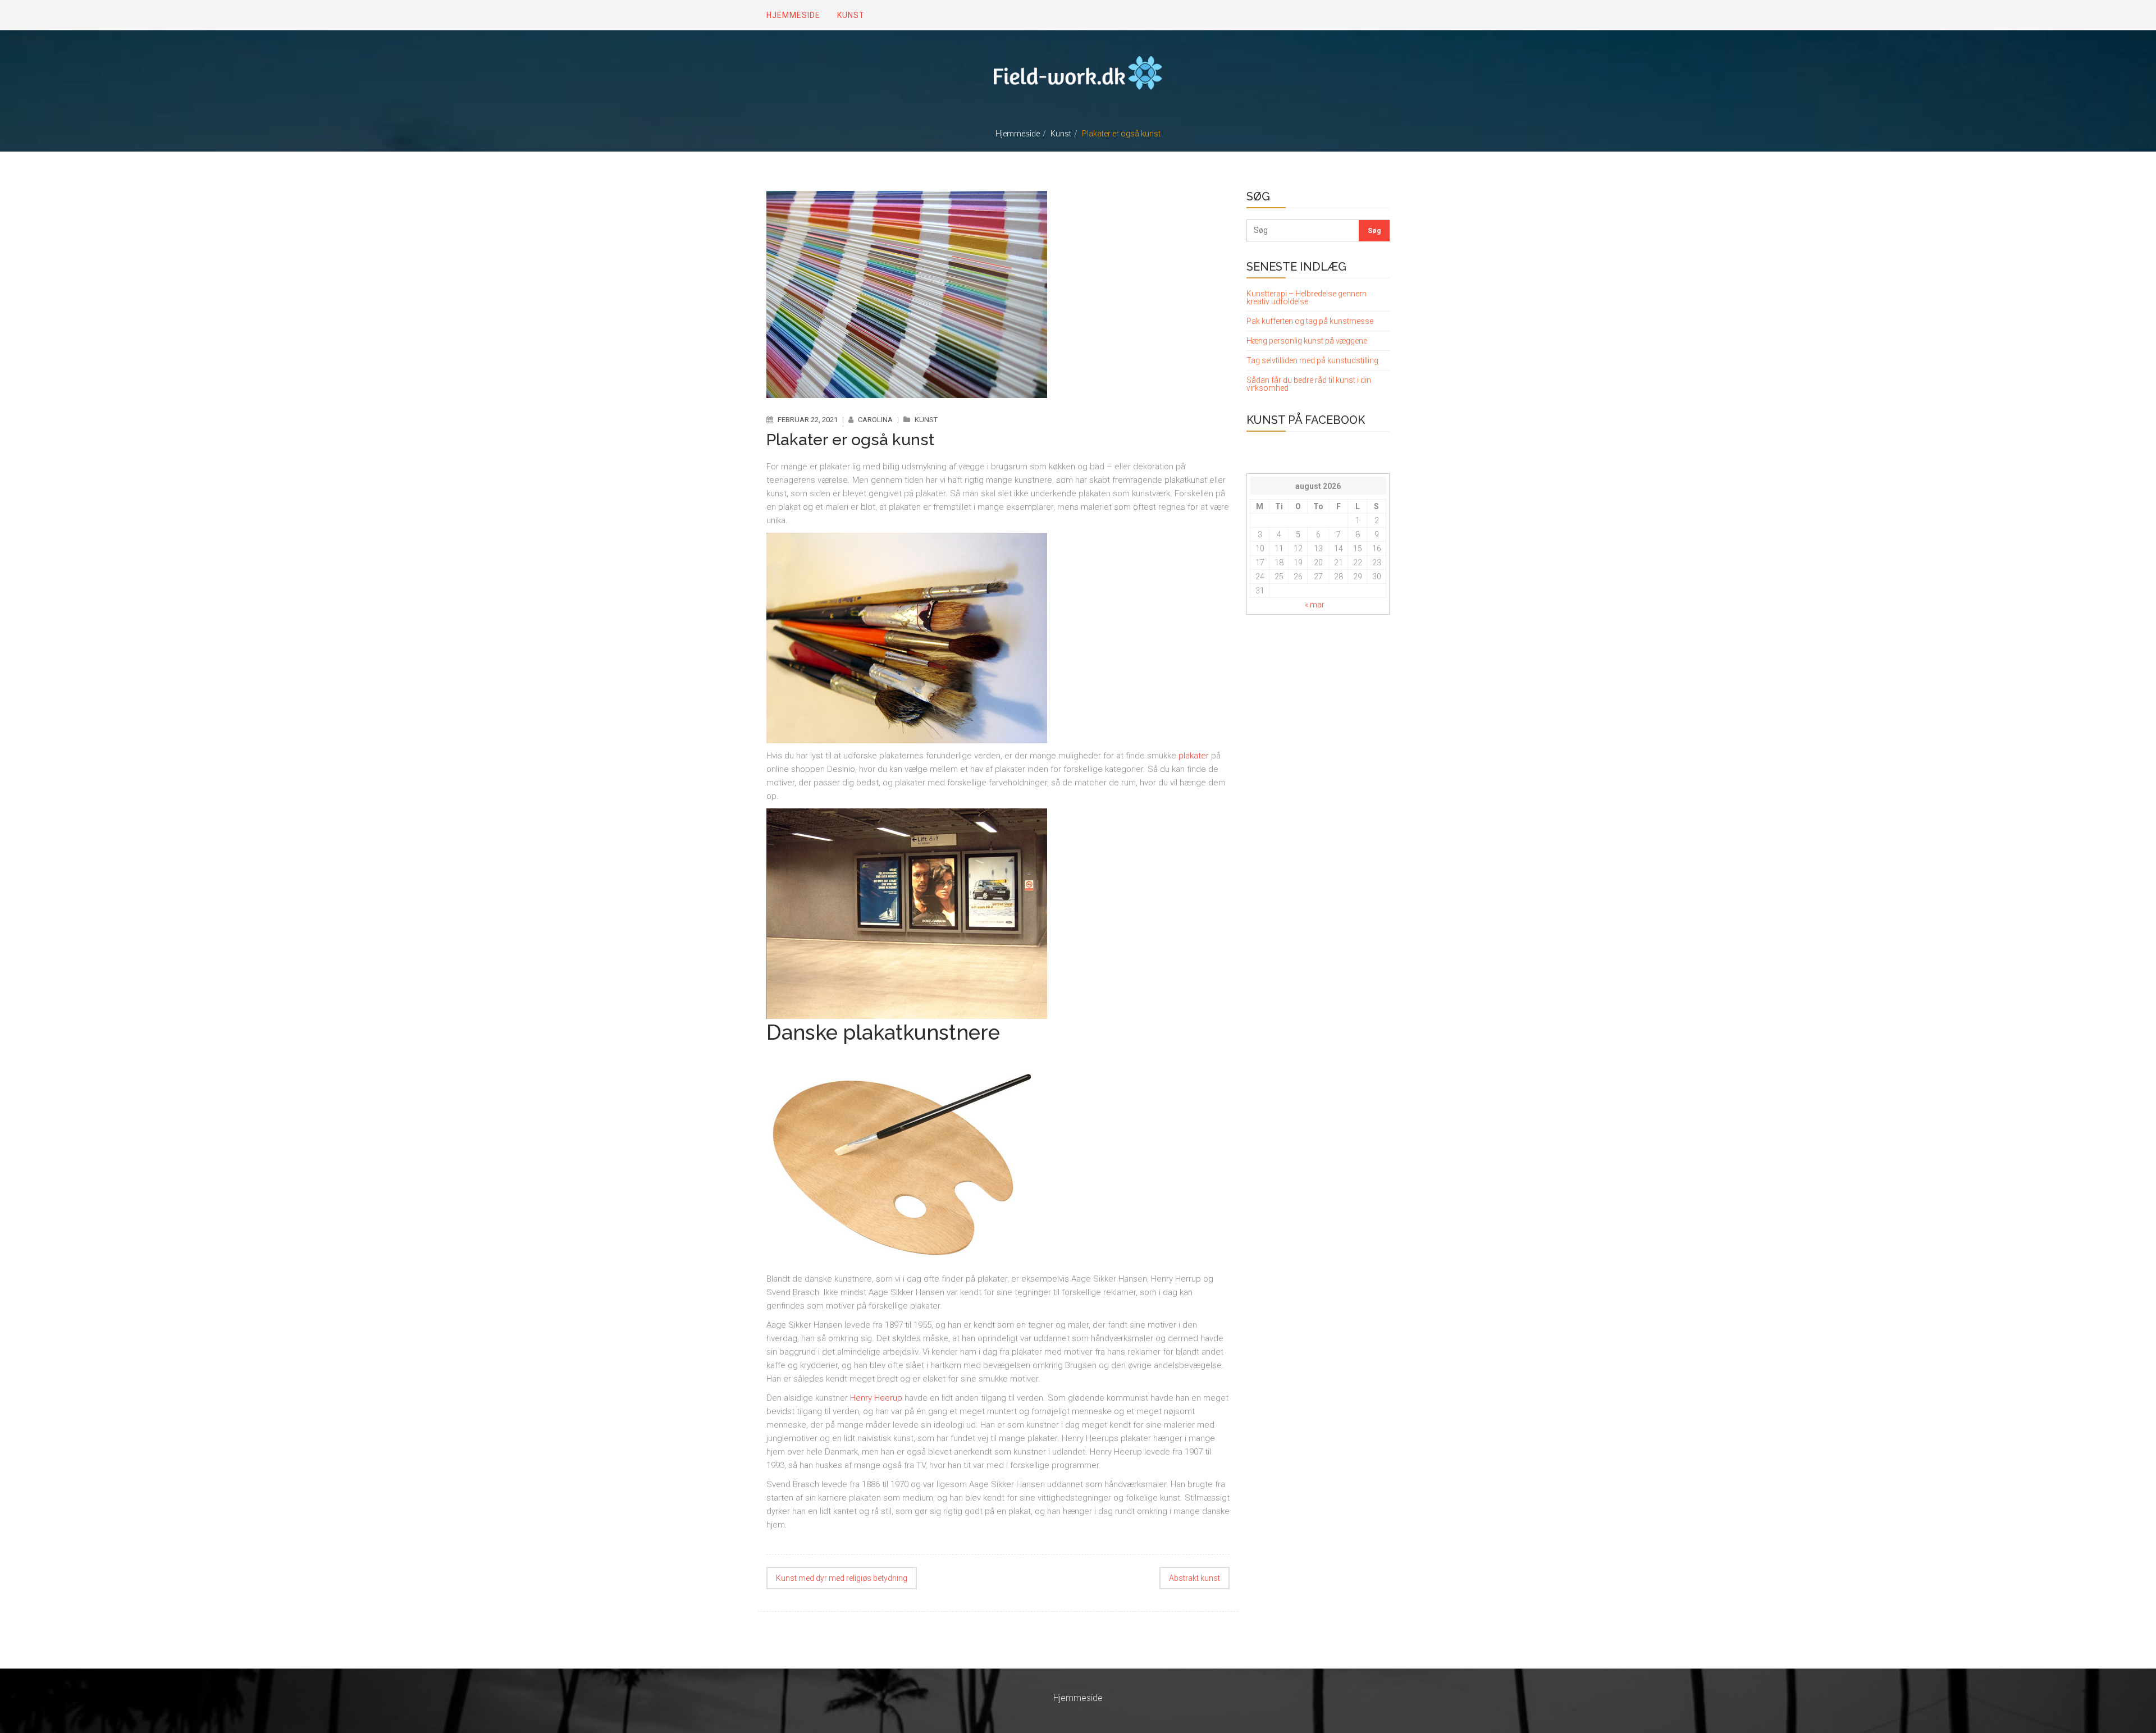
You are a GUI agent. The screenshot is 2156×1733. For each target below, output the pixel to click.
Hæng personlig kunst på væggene (1307, 341)
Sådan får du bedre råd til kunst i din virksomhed (1309, 384)
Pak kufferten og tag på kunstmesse (1310, 321)
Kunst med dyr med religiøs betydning (842, 1578)
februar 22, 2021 (808, 420)
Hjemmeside (1018, 134)
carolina (875, 420)
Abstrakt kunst (1195, 1578)
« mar (1315, 605)
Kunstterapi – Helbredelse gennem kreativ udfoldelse (1307, 298)
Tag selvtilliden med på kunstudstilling (1312, 360)
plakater (1194, 756)
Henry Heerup (876, 1398)
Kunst (1061, 134)
